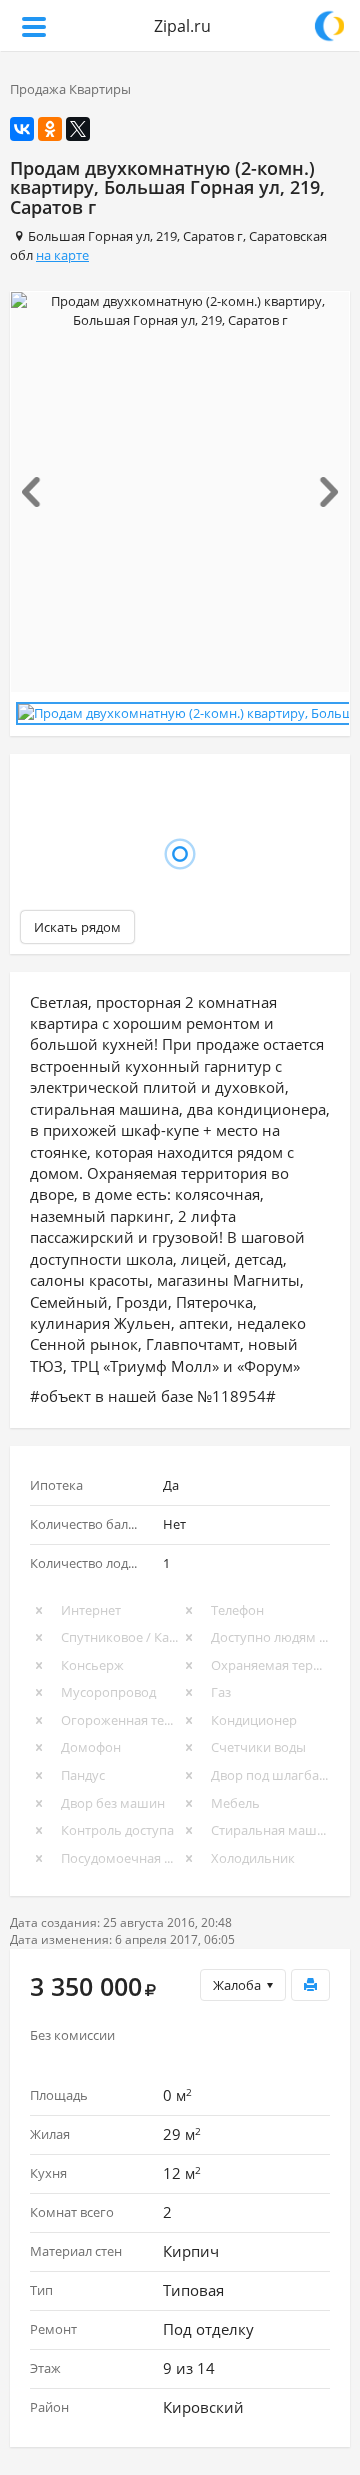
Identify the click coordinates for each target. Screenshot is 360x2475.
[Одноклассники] (50, 129)
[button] (36, 492)
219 (166, 236)
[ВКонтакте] (22, 129)
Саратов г (213, 236)
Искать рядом (77, 927)
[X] (78, 129)
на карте (62, 255)
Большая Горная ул (89, 236)
